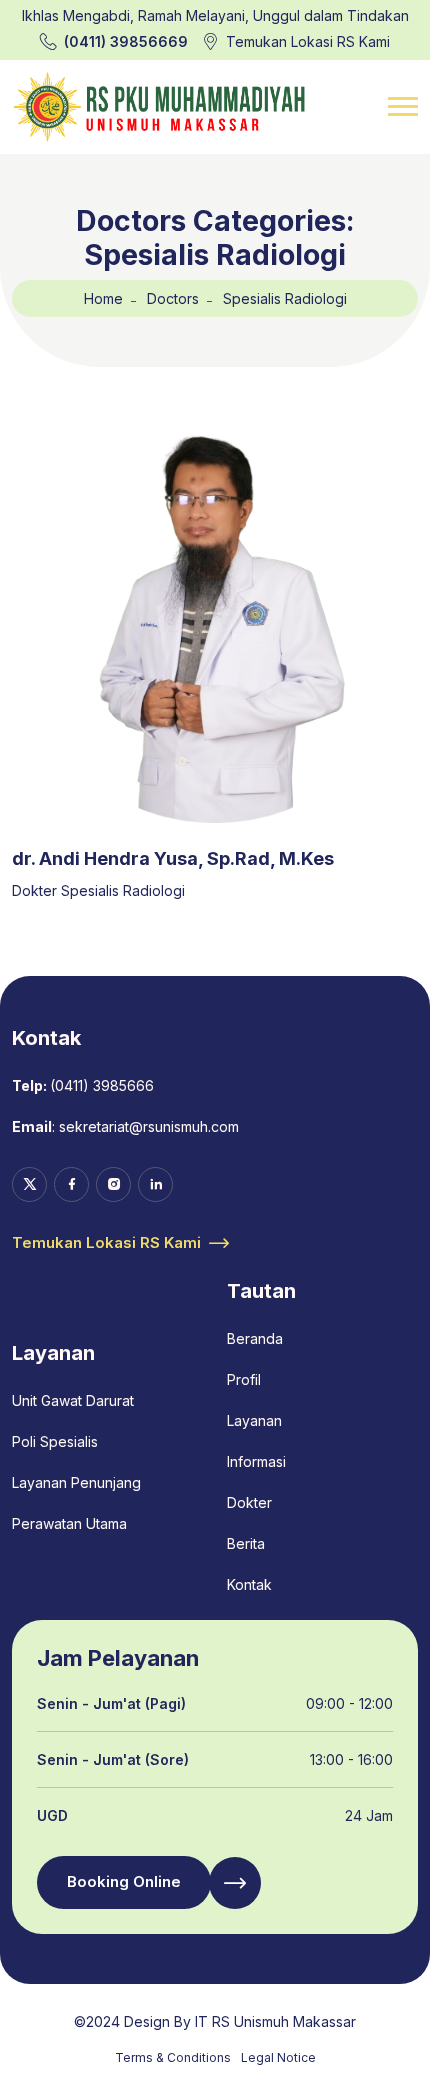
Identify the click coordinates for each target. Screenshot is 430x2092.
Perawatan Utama (69, 1523)
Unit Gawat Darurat (73, 1400)
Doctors (173, 298)
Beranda (255, 1338)
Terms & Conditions (173, 2057)
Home (103, 298)
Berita (246, 1543)
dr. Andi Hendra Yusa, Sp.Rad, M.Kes (173, 858)
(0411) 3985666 (102, 1085)
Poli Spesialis (55, 1441)
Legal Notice (278, 2057)
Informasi (256, 1461)
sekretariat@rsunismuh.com (149, 1126)
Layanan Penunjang (76, 1482)
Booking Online (124, 1881)
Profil (244, 1379)
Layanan (254, 1420)
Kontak (249, 1584)
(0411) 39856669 (126, 41)
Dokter (249, 1502)
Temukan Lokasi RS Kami (308, 41)
